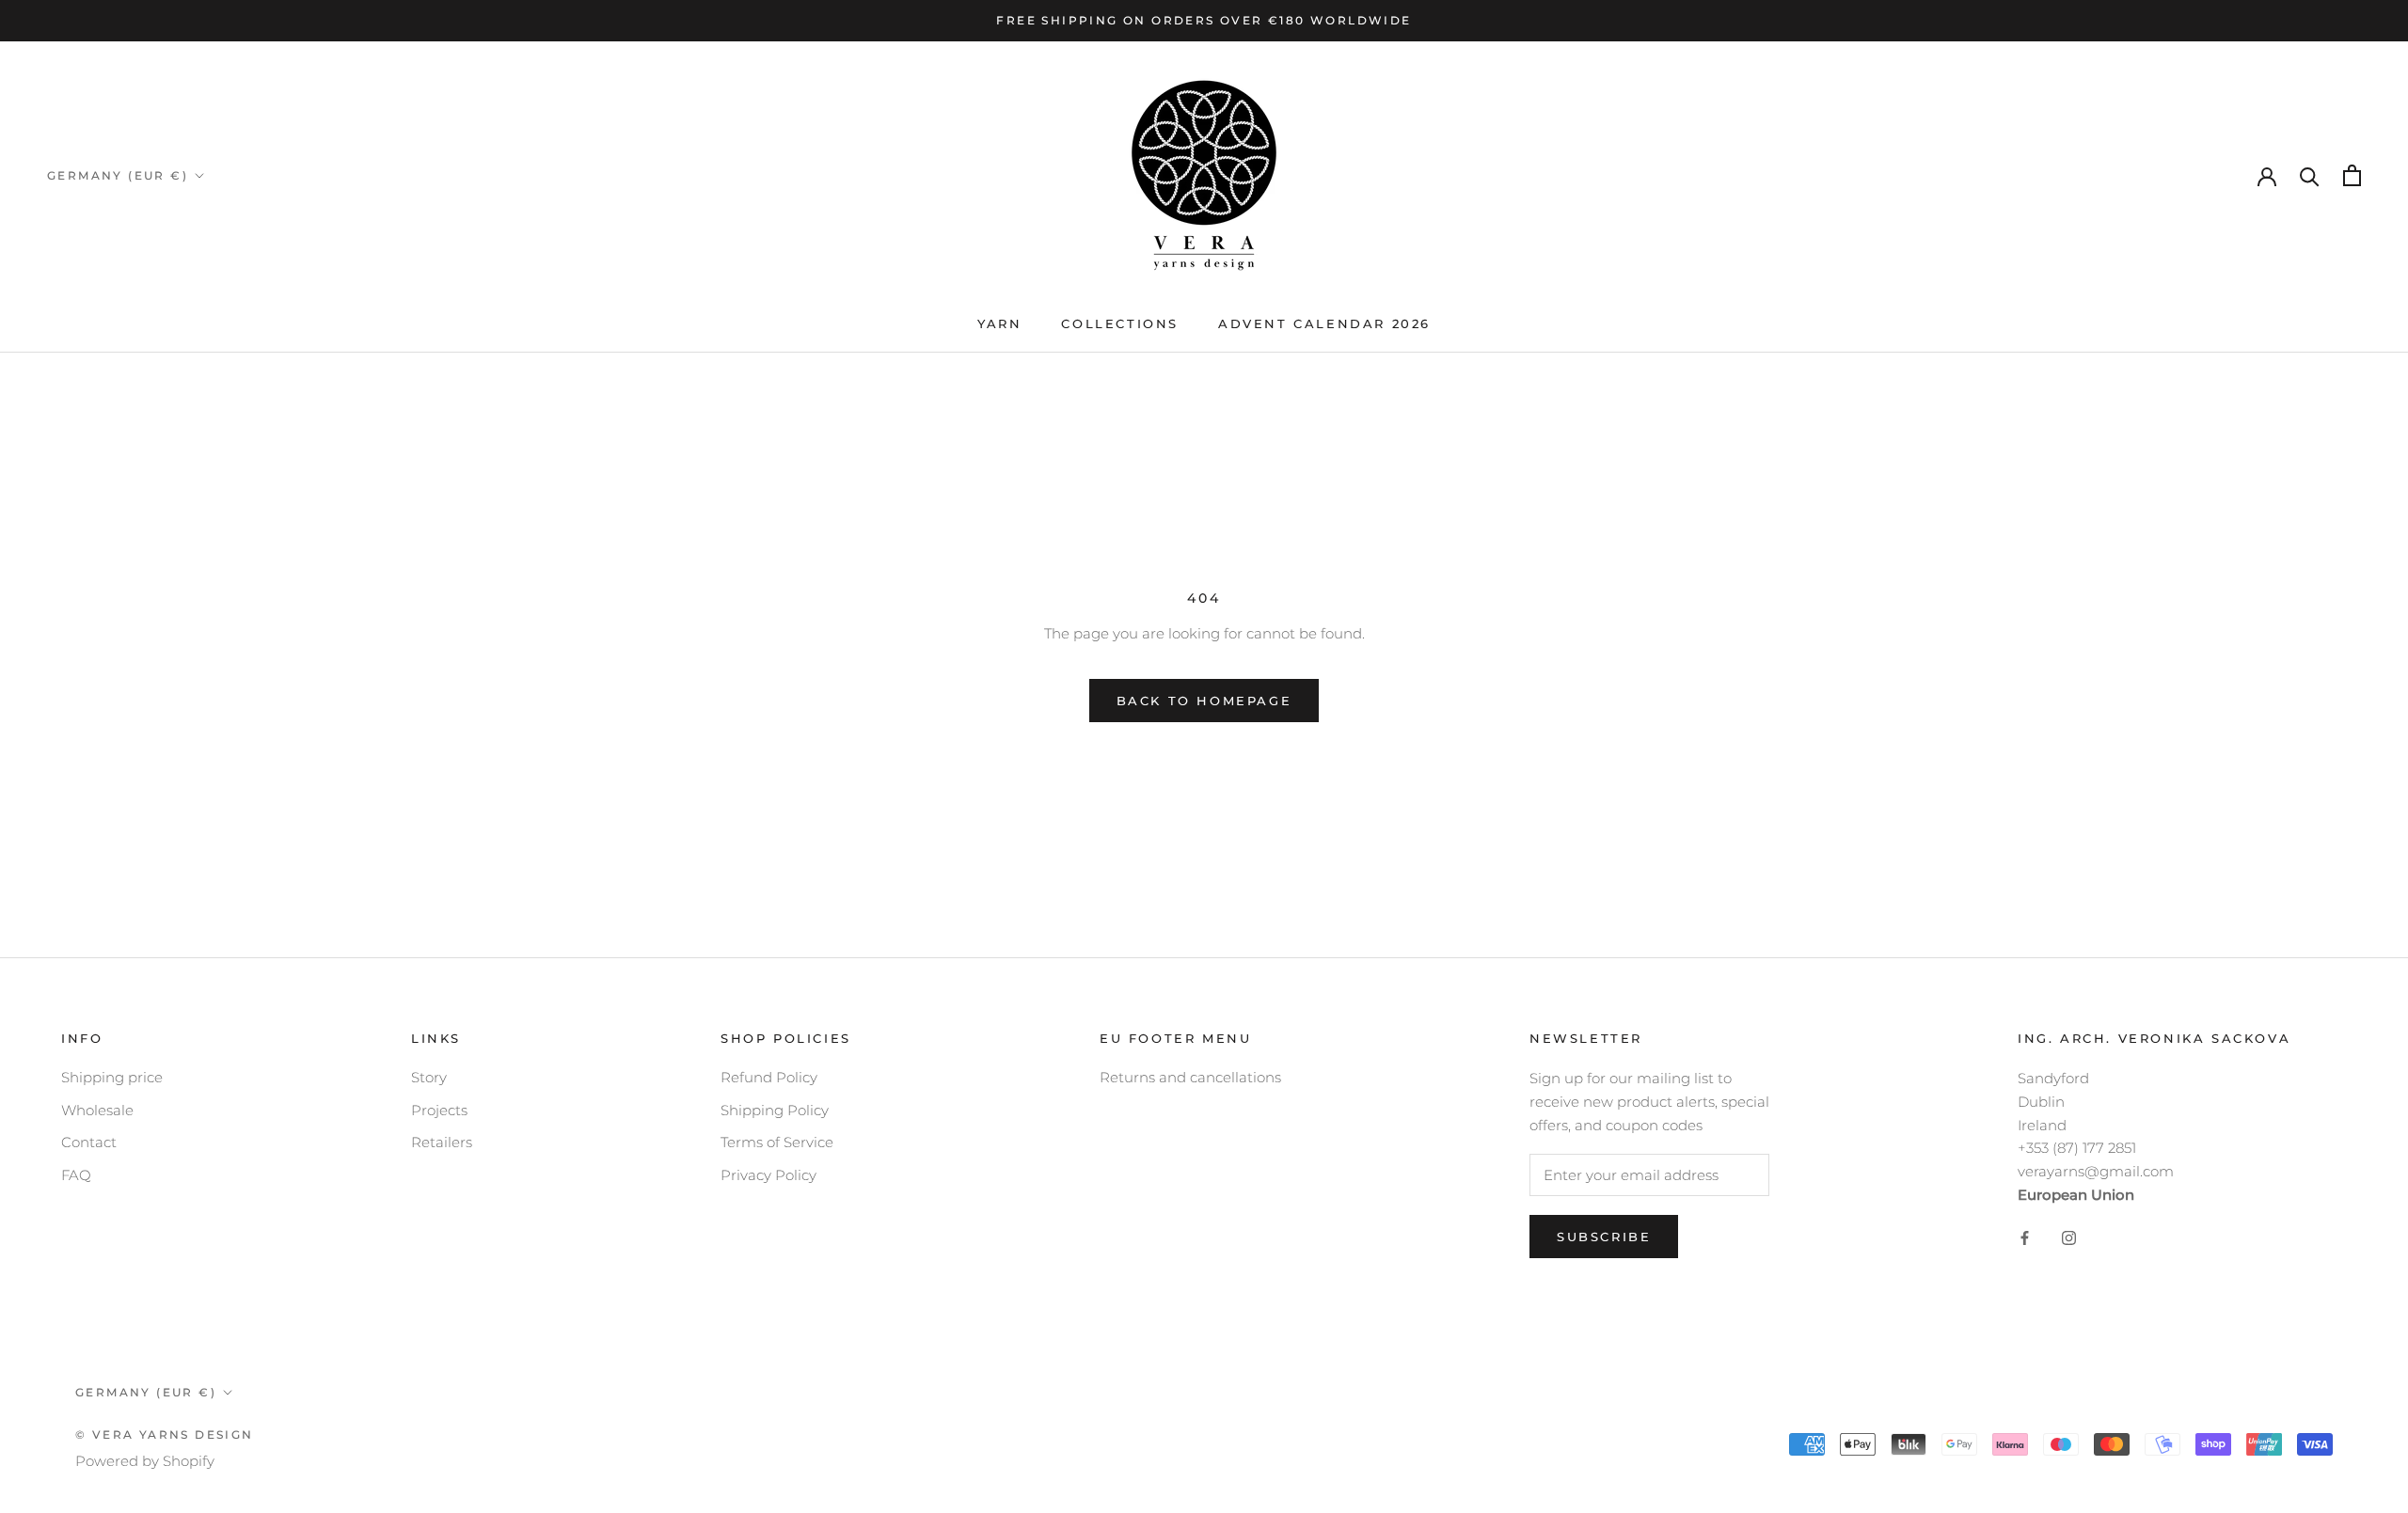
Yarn (999, 323)
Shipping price (112, 1077)
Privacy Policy (768, 1175)
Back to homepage (1204, 701)
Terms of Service (777, 1142)
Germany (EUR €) (118, 175)
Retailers (442, 1142)
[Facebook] (2025, 1238)
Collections (1120, 323)
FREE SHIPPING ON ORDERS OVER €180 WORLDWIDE (1204, 20)
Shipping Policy (775, 1110)
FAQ (76, 1175)
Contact (89, 1142)
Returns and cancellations (1190, 1077)
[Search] (2310, 175)
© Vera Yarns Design (165, 1434)
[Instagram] (2069, 1238)
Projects (439, 1110)
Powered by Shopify (145, 1461)
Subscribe (1604, 1237)
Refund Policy (769, 1077)
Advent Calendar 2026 (1324, 323)
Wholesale (97, 1110)
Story (429, 1077)
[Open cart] (2352, 175)
